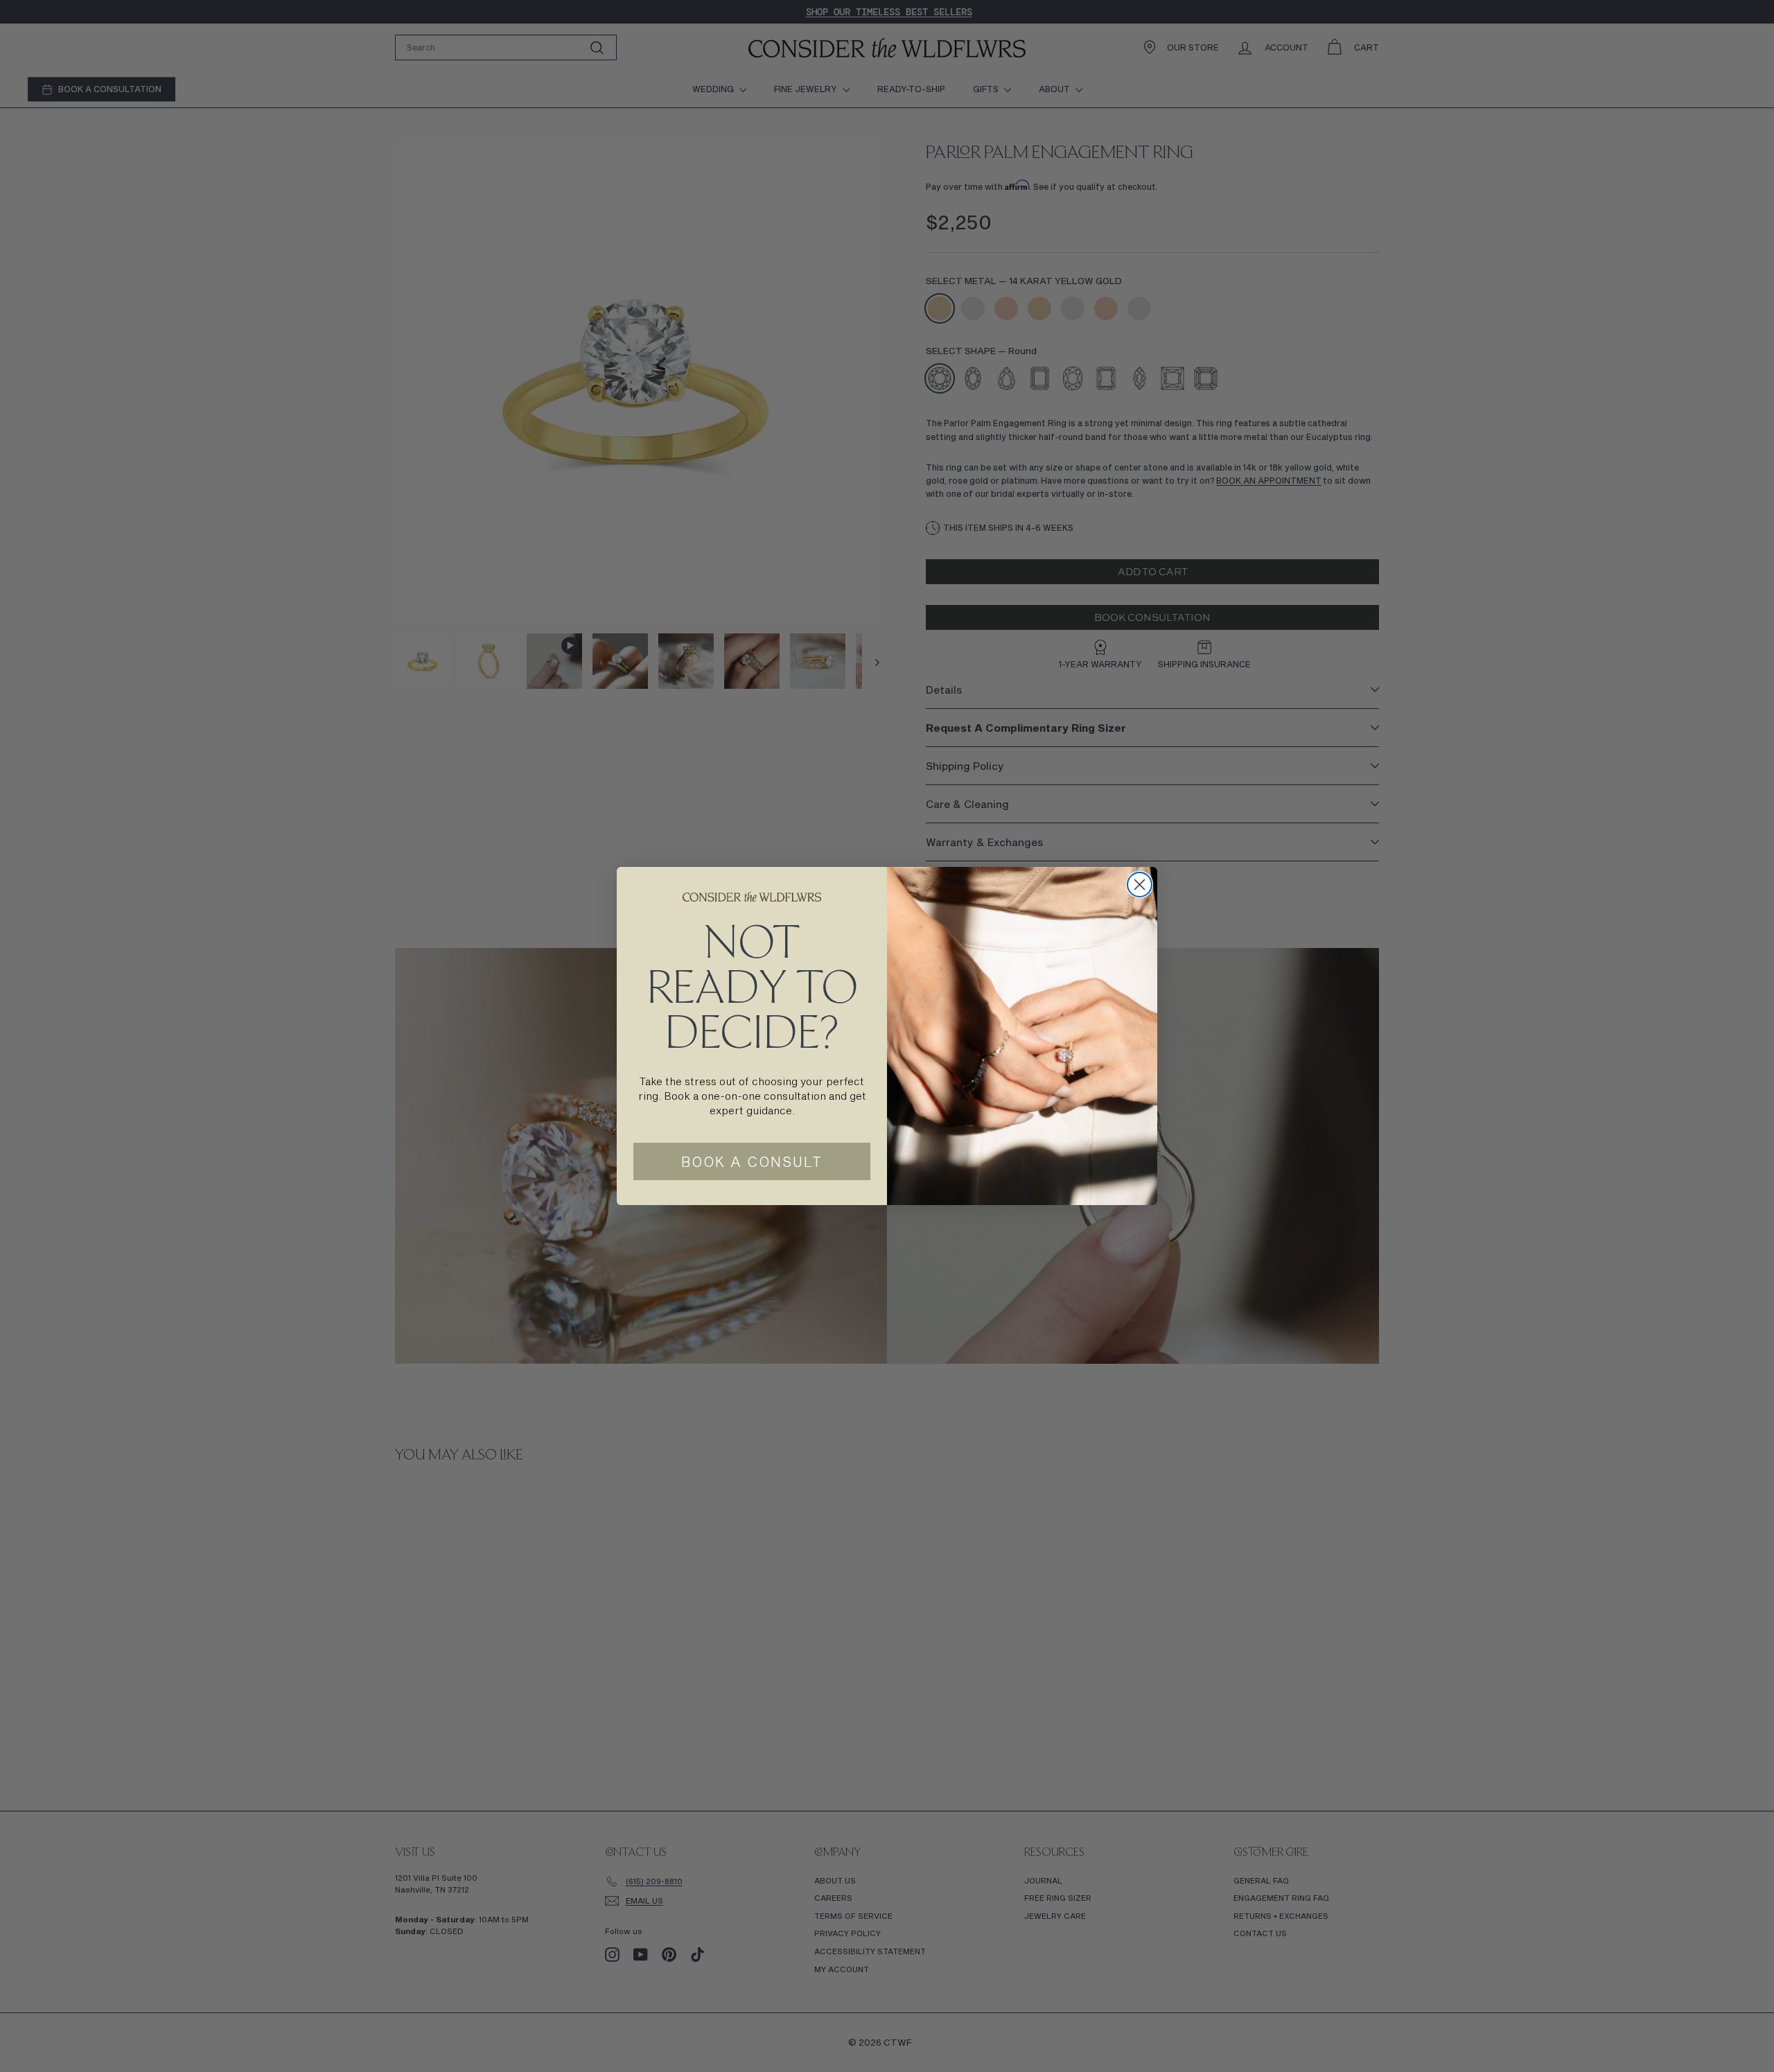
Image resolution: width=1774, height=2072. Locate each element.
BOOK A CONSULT (752, 1161)
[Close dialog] (1140, 885)
